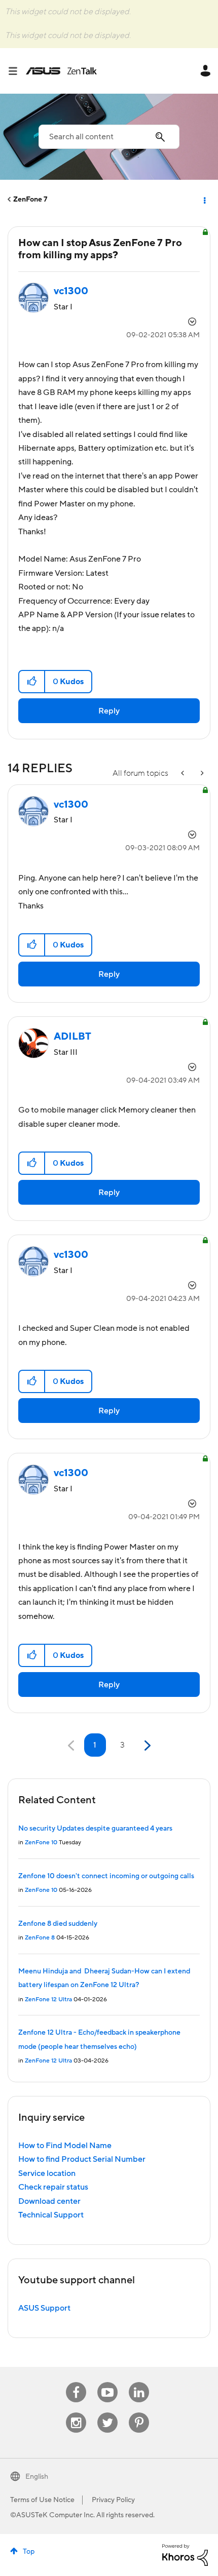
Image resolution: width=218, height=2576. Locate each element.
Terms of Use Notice (42, 2500)
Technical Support (51, 2215)
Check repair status (53, 2187)
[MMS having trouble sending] (184, 774)
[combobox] (109, 137)
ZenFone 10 (41, 1842)
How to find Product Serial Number (82, 2159)
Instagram (76, 2413)
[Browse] (17, 71)
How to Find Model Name (65, 2146)
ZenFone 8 (40, 1938)
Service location (47, 2173)
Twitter (108, 2413)
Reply (109, 711)
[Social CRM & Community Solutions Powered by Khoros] (185, 2554)
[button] (32, 682)
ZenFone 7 (30, 200)
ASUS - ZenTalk (61, 71)
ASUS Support (44, 2308)
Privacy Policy (113, 2500)
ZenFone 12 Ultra (48, 1999)
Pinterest (139, 2413)
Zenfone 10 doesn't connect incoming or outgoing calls (106, 1876)
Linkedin (139, 2382)
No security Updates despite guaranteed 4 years (95, 1829)
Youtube (107, 2382)
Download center (49, 2201)
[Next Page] (146, 1746)
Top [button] (29, 2552)
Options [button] (204, 200)
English (37, 2477)
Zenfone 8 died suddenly (58, 1924)
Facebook (76, 2382)
